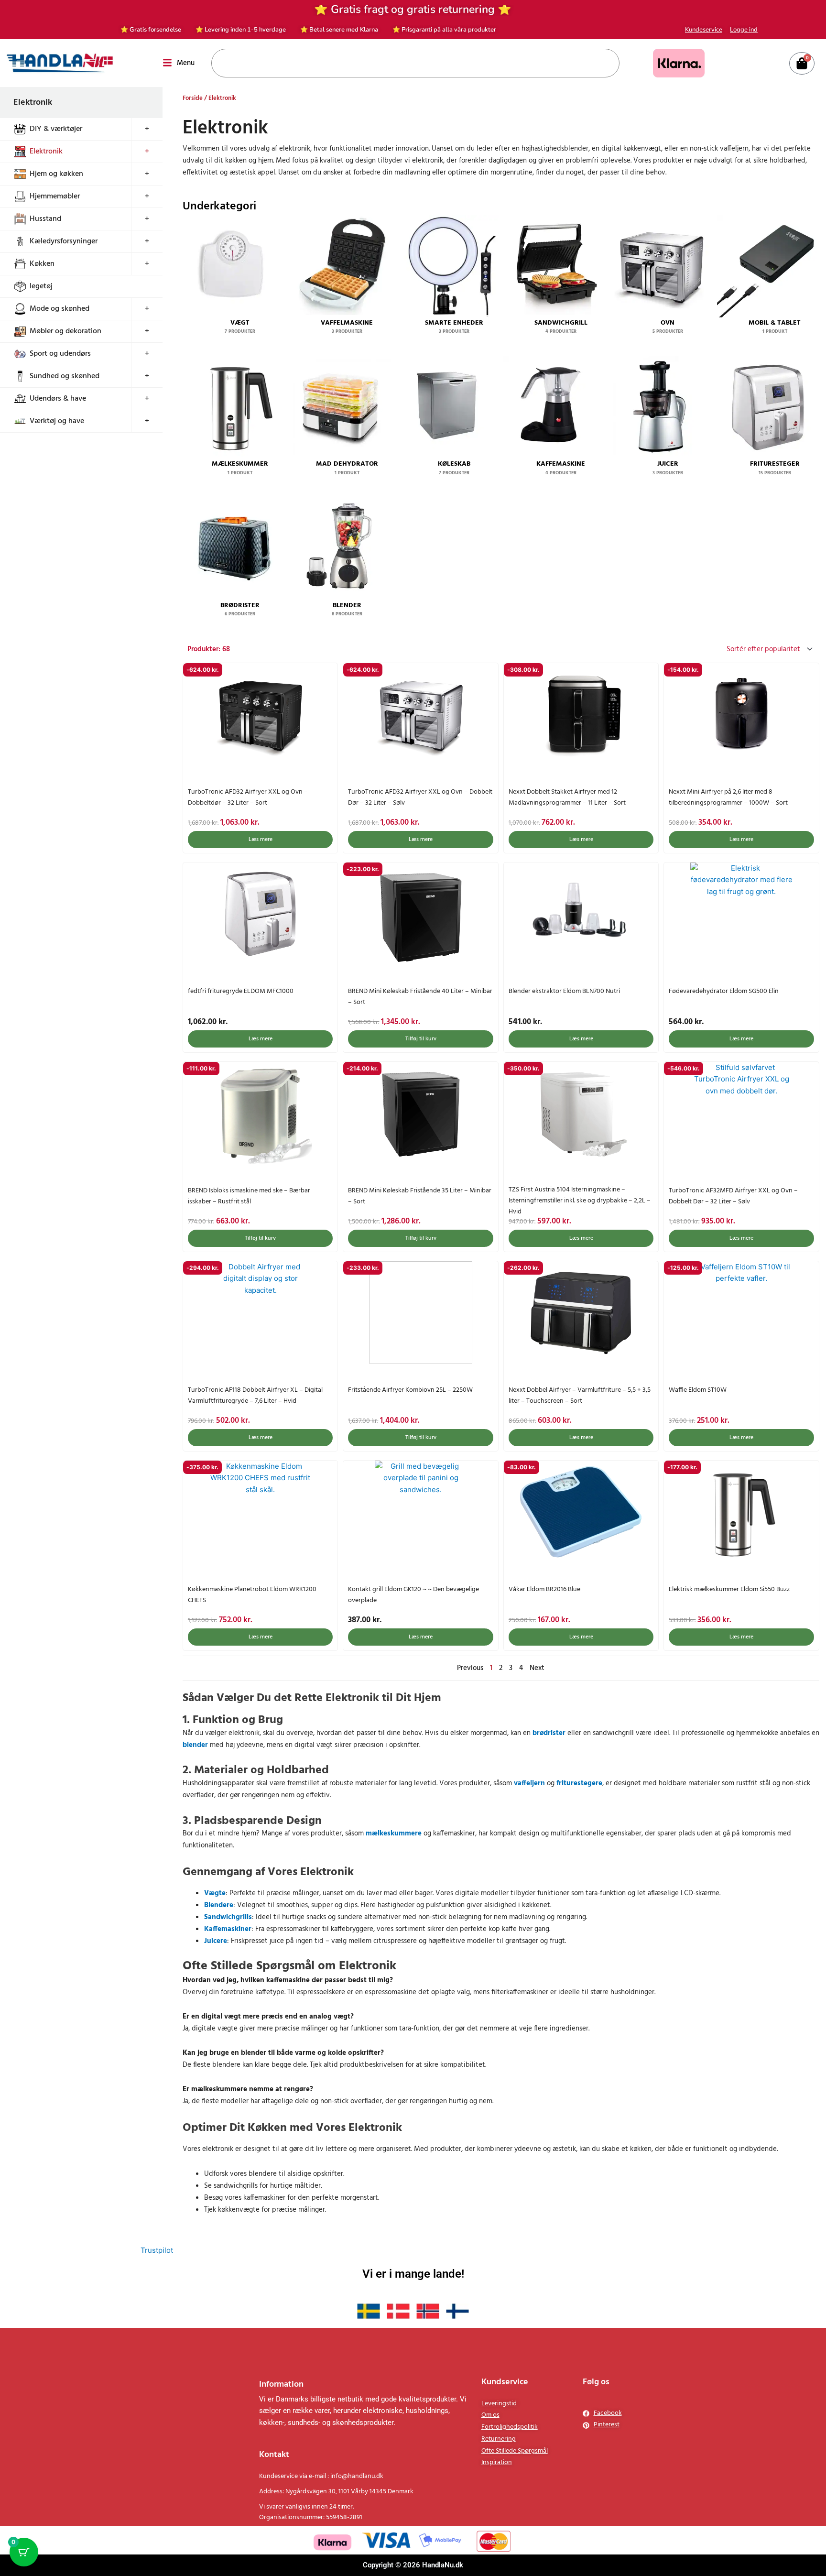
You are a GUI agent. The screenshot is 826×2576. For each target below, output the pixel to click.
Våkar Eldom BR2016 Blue (544, 1589)
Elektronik (46, 152)
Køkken (42, 264)
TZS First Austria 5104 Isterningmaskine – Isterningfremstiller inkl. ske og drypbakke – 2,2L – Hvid (580, 1201)
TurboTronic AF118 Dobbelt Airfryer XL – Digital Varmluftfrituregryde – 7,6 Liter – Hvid (255, 1396)
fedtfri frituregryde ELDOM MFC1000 (241, 991)
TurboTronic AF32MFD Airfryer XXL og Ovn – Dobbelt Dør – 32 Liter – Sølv (733, 1196)
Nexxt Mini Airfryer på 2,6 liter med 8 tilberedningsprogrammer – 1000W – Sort (728, 797)
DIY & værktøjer (56, 129)
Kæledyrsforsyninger (64, 241)
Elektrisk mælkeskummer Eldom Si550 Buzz (729, 1589)
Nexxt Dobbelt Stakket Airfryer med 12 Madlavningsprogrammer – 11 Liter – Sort (567, 797)
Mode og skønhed (60, 309)
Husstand (45, 219)
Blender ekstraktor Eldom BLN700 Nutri (564, 991)
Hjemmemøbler (55, 196)
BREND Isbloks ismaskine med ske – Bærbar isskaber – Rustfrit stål (249, 1196)
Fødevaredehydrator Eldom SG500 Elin (724, 991)
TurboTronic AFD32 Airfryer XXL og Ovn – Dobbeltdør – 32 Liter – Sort (248, 797)
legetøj (41, 286)
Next (537, 1668)
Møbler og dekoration (65, 331)
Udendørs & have (58, 399)
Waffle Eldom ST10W (698, 1390)
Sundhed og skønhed (65, 376)
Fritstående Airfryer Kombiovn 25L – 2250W (410, 1390)
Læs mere (261, 840)
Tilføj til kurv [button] (421, 1039)
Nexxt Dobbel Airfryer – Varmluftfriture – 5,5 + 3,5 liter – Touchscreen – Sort (580, 1396)
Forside (193, 98)
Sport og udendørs (60, 354)
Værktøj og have (57, 421)
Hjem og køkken (56, 174)
